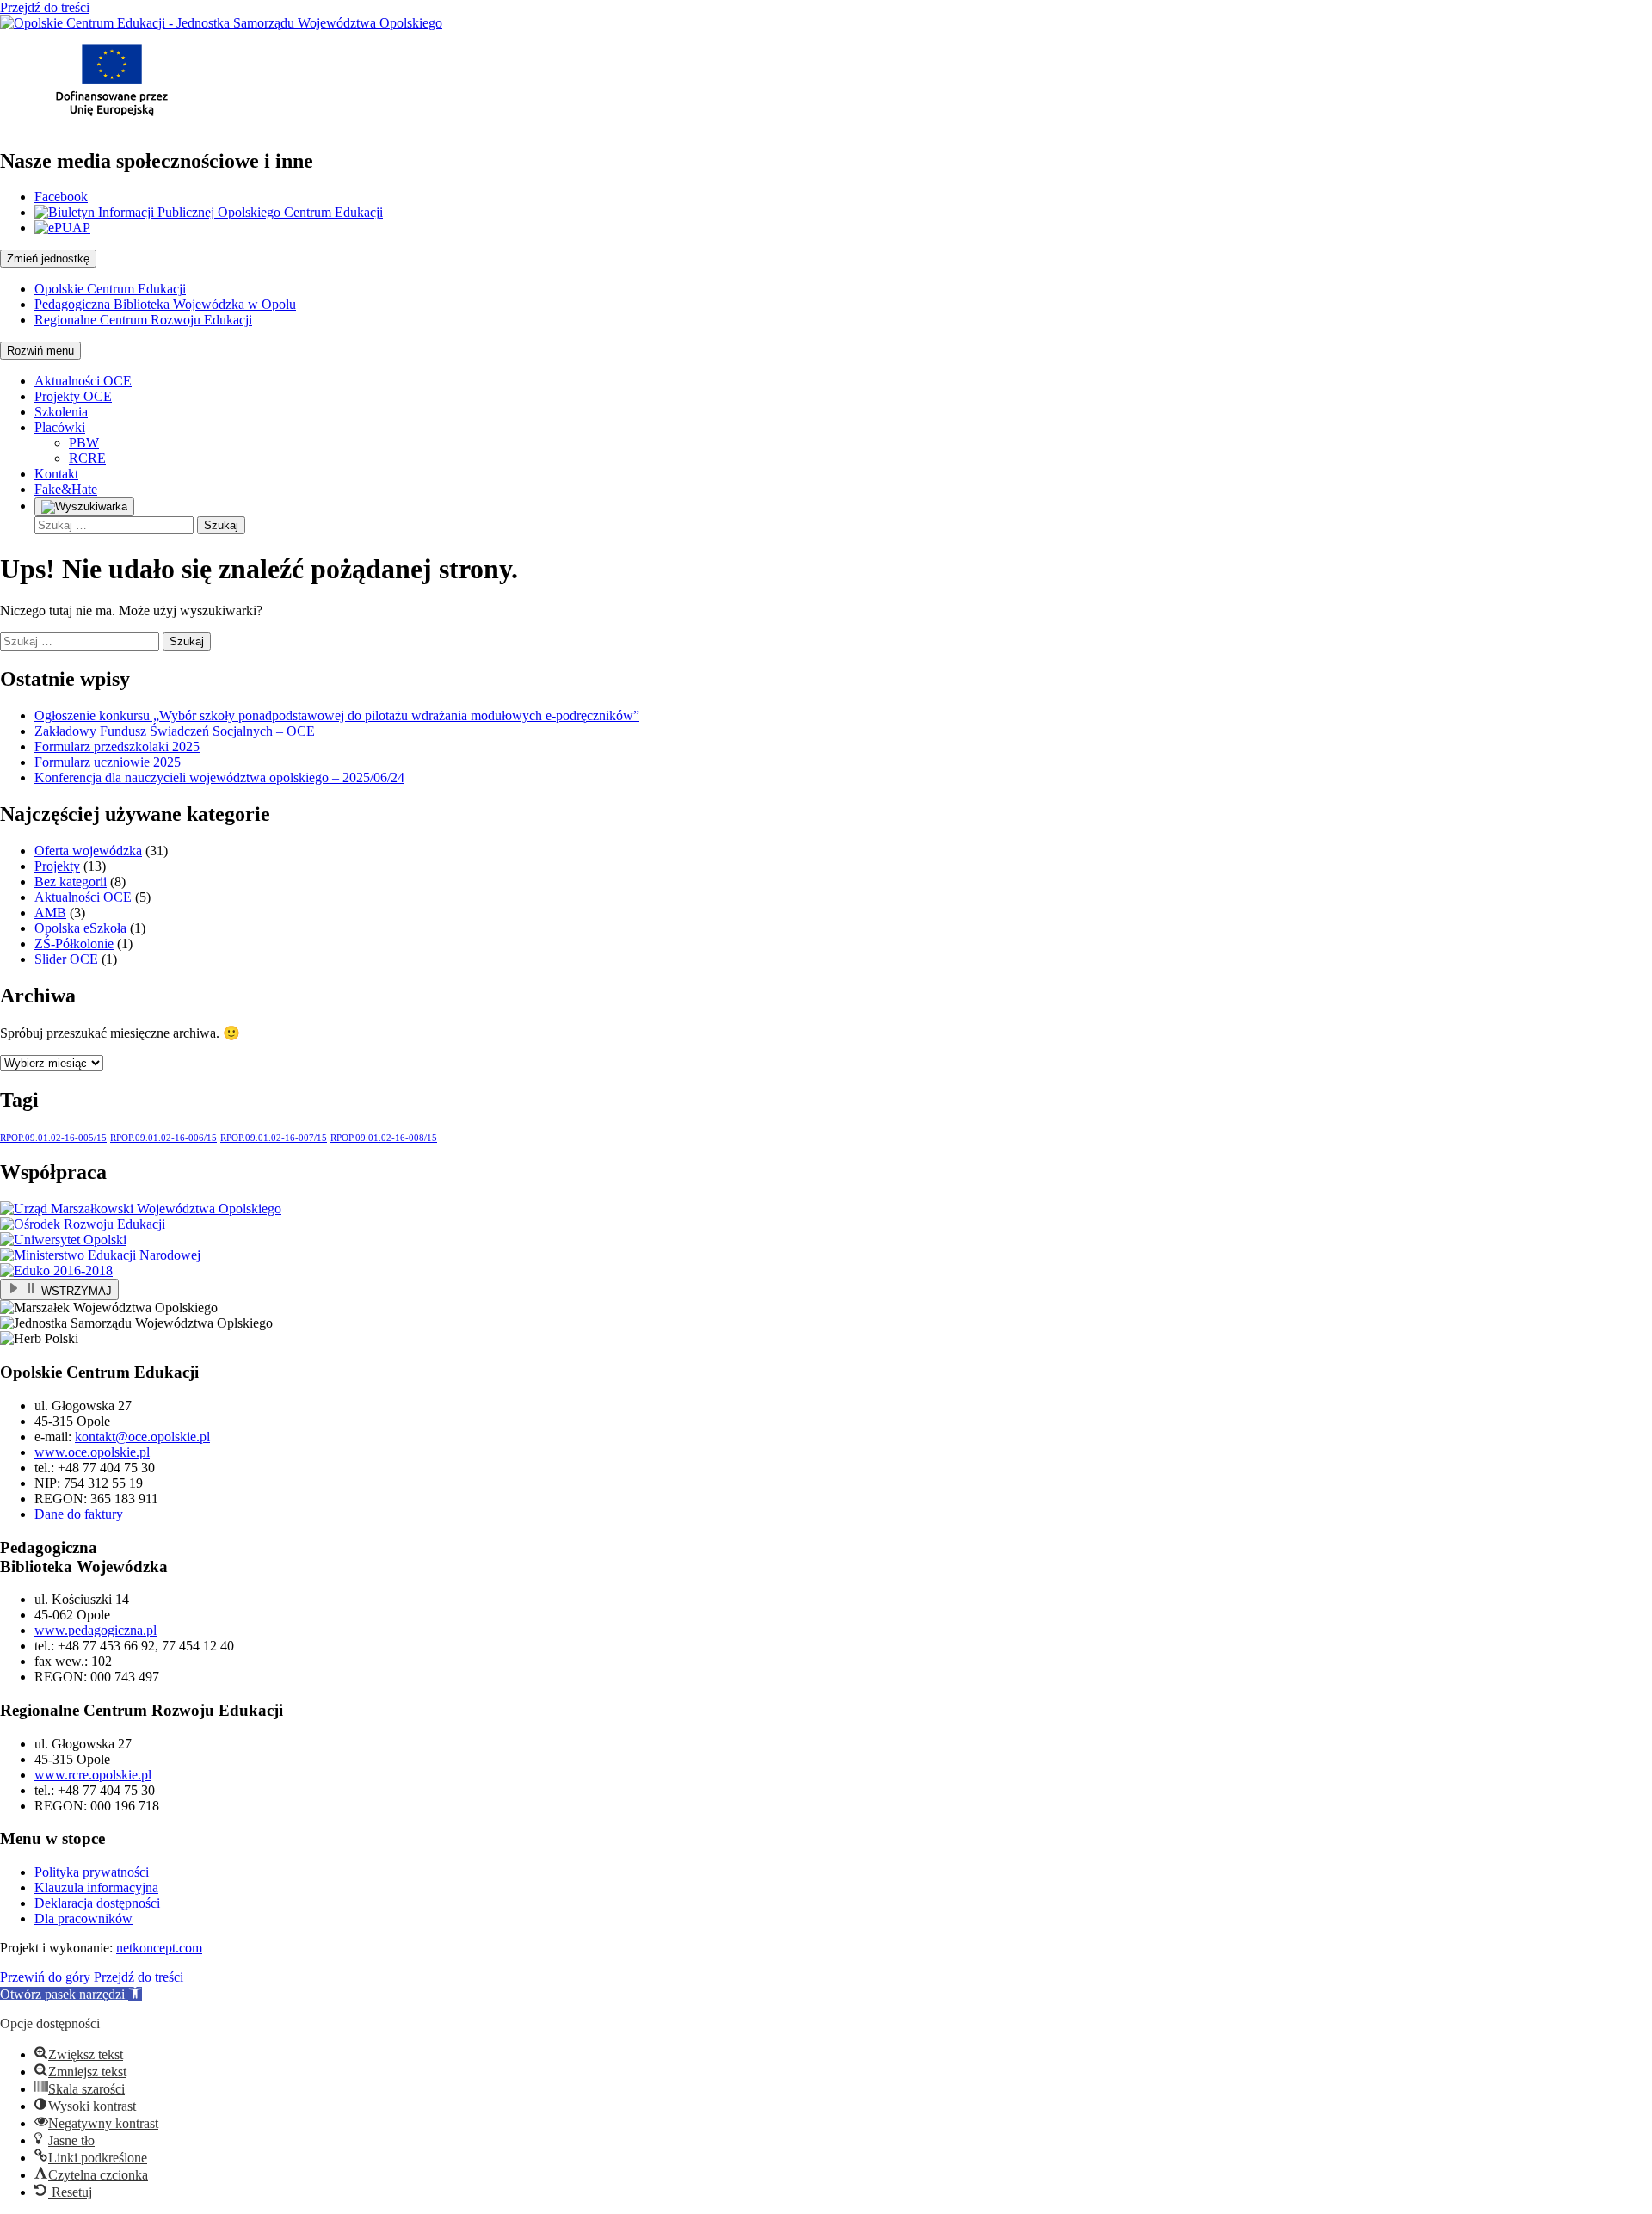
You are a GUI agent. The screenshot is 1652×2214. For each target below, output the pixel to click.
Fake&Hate (66, 489)
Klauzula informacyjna (96, 1887)
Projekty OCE (73, 396)
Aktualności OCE (83, 381)
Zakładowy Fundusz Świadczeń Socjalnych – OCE (175, 731)
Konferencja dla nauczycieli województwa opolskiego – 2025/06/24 (219, 777)
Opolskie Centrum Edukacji (110, 289)
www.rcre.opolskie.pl (93, 1775)
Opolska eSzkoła (80, 928)
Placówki (60, 427)
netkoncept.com (159, 1948)
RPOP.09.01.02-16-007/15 (274, 1138)
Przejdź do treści (45, 7)
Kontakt (56, 474)
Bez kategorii (71, 882)
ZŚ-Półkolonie (74, 944)
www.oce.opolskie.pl (92, 1452)
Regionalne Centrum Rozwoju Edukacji (143, 320)
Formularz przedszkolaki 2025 (117, 746)
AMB (50, 913)
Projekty (57, 866)
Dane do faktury (79, 1514)
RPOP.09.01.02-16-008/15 (384, 1138)
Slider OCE (66, 959)
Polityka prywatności (92, 1872)
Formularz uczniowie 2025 (108, 762)
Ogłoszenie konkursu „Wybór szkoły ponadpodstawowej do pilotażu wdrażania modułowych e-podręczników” (337, 715)
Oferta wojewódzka (88, 851)
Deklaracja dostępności (97, 1903)
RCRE (87, 458)
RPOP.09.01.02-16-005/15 (53, 1138)
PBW (84, 443)
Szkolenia (61, 412)
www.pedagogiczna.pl (96, 1630)
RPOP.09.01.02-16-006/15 (163, 1138)
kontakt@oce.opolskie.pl (142, 1437)
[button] (71, 1994)
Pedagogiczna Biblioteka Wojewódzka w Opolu (165, 304)
